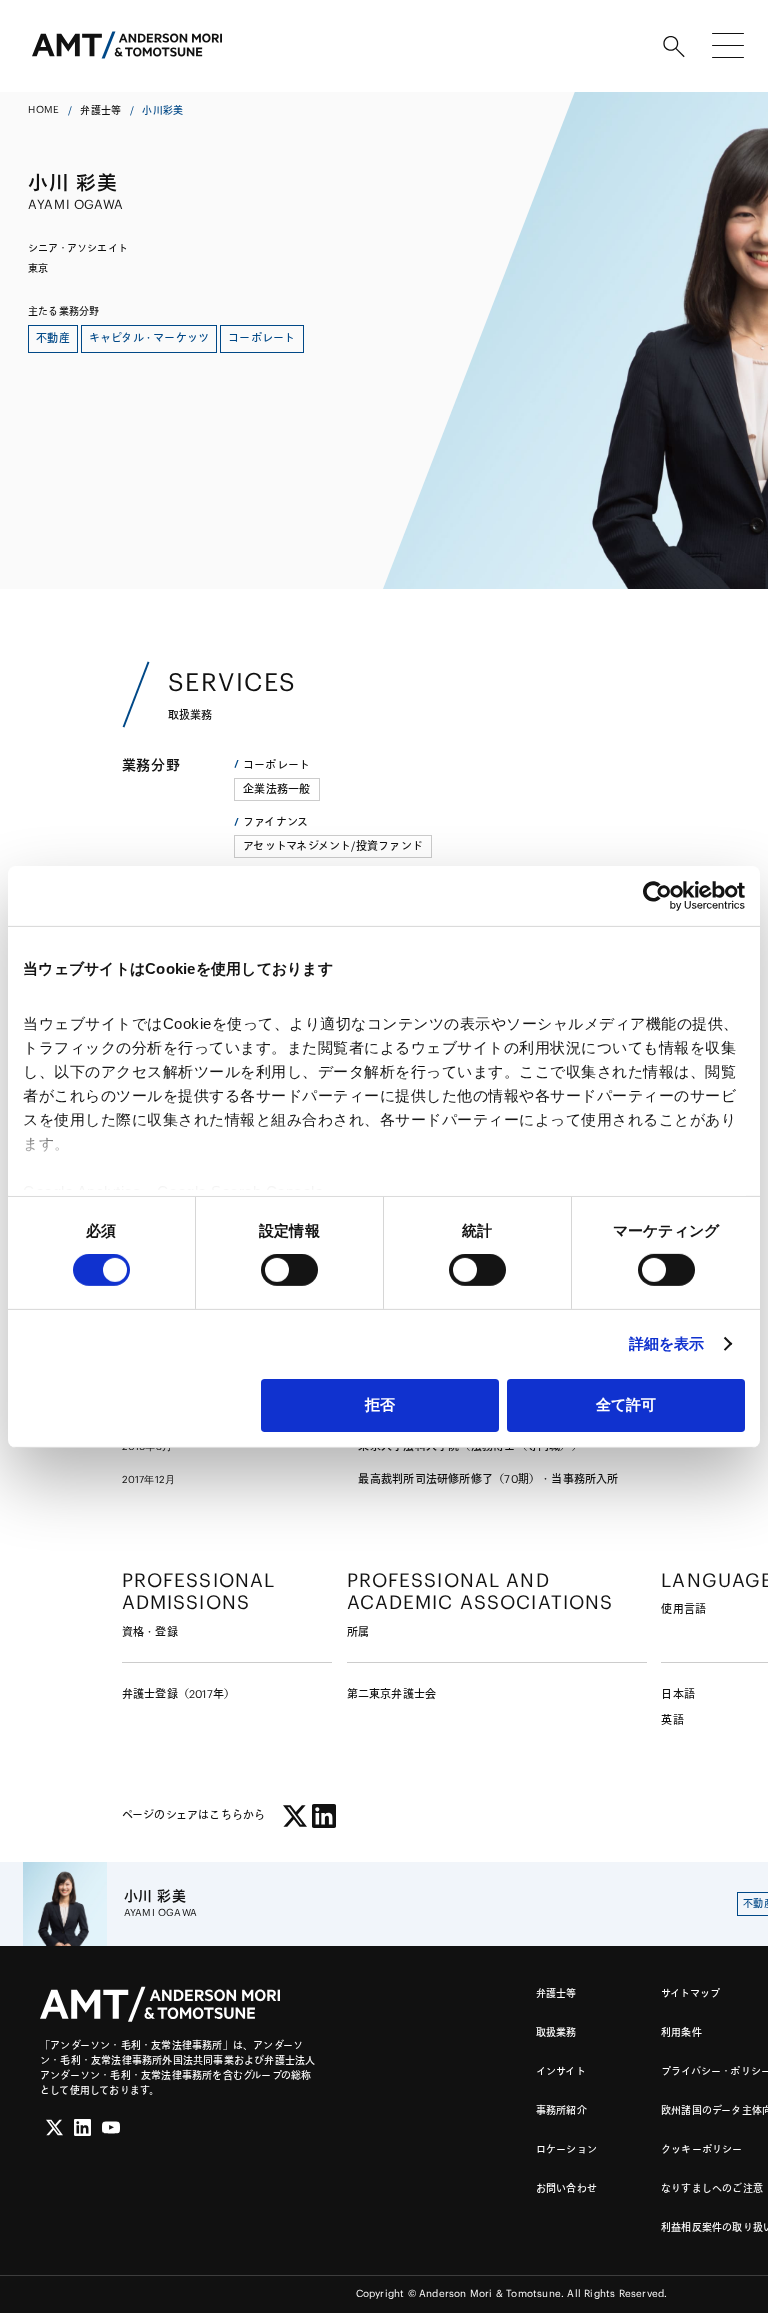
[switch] (289, 1270)
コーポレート (276, 765)
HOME (43, 109)
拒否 (380, 1404)
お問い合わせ (566, 2188)
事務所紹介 (561, 2110)
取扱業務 (556, 2032)
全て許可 (626, 1404)
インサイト (561, 2071)
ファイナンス (275, 822)
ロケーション (566, 2149)
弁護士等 (100, 110)
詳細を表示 (667, 1343)
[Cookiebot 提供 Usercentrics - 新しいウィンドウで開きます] (657, 895)
